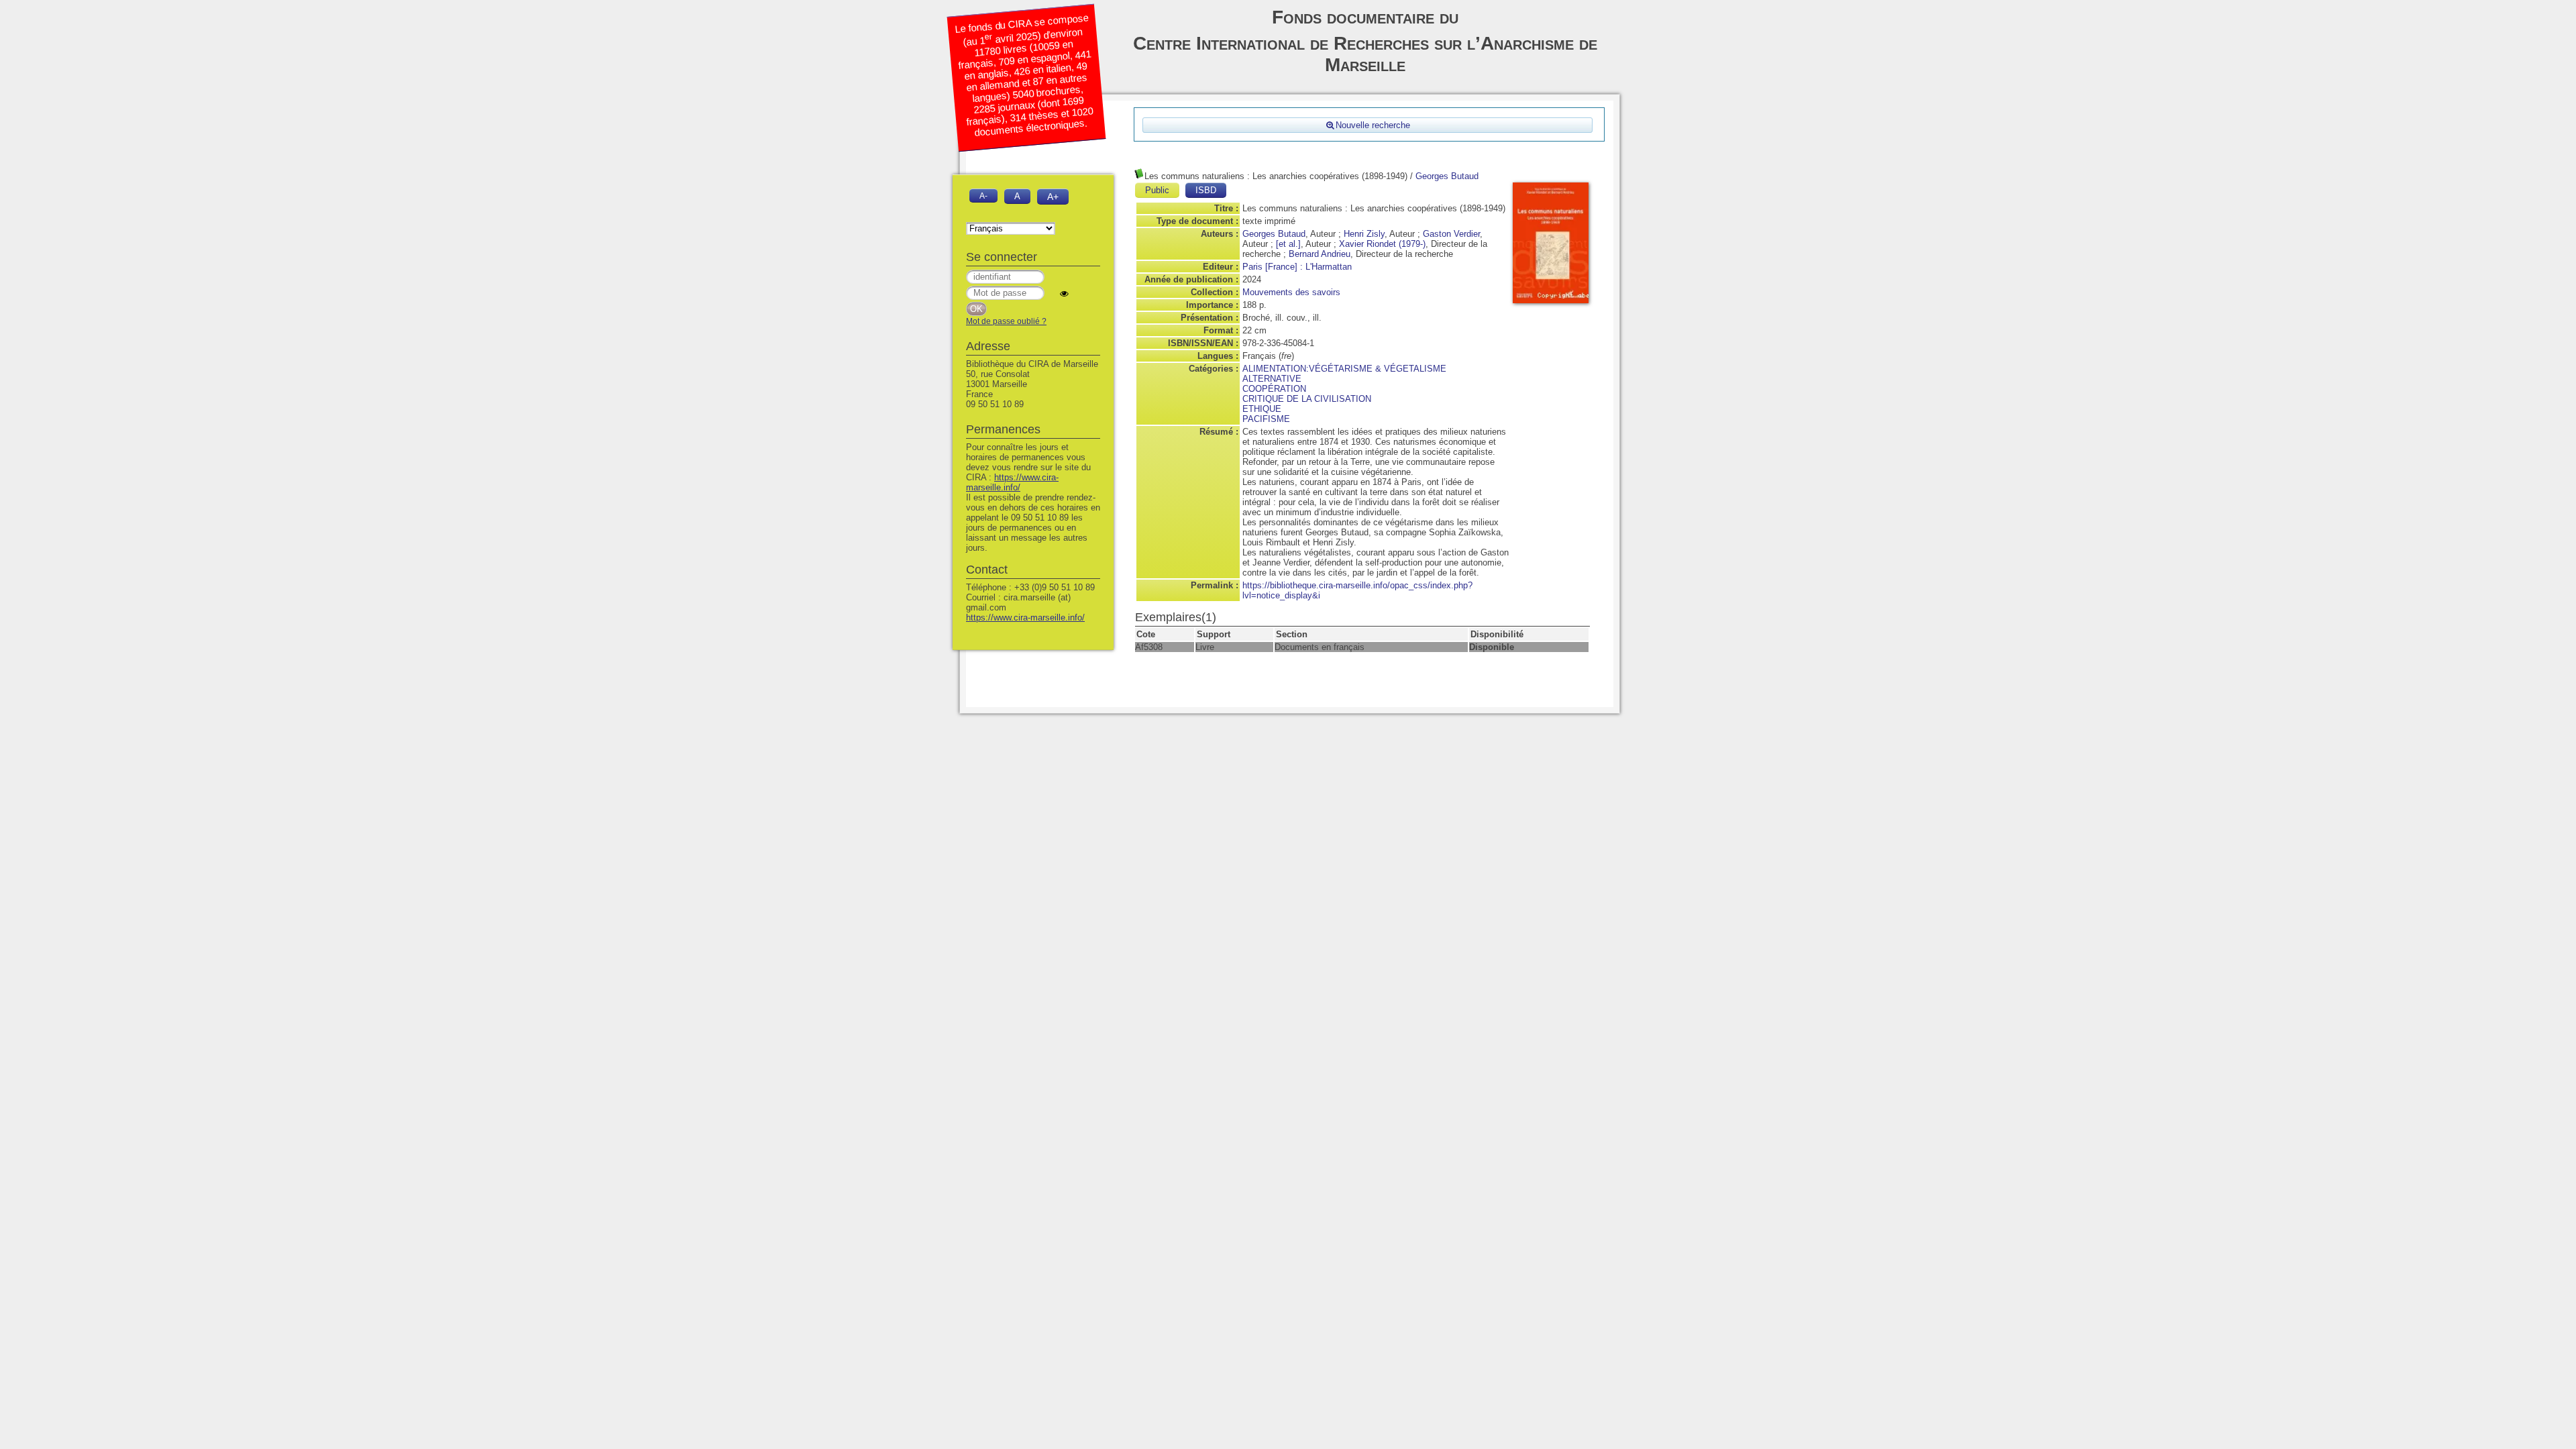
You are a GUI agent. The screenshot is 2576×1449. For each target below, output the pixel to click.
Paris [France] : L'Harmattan (1297, 267)
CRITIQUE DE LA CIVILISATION (1307, 399)
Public (1157, 190)
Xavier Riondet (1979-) (1382, 244)
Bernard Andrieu (1320, 254)
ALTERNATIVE (1272, 379)
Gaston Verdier (1451, 234)
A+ (1053, 197)
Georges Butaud (1447, 176)
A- (983, 196)
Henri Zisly (1364, 234)
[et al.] (1288, 244)
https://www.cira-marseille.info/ (1012, 482)
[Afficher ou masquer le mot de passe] (1064, 293)
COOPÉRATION (1274, 389)
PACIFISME (1266, 419)
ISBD (1206, 190)
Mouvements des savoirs (1291, 292)
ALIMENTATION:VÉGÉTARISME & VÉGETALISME (1344, 369)
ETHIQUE (1262, 409)
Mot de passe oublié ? (1006, 321)
